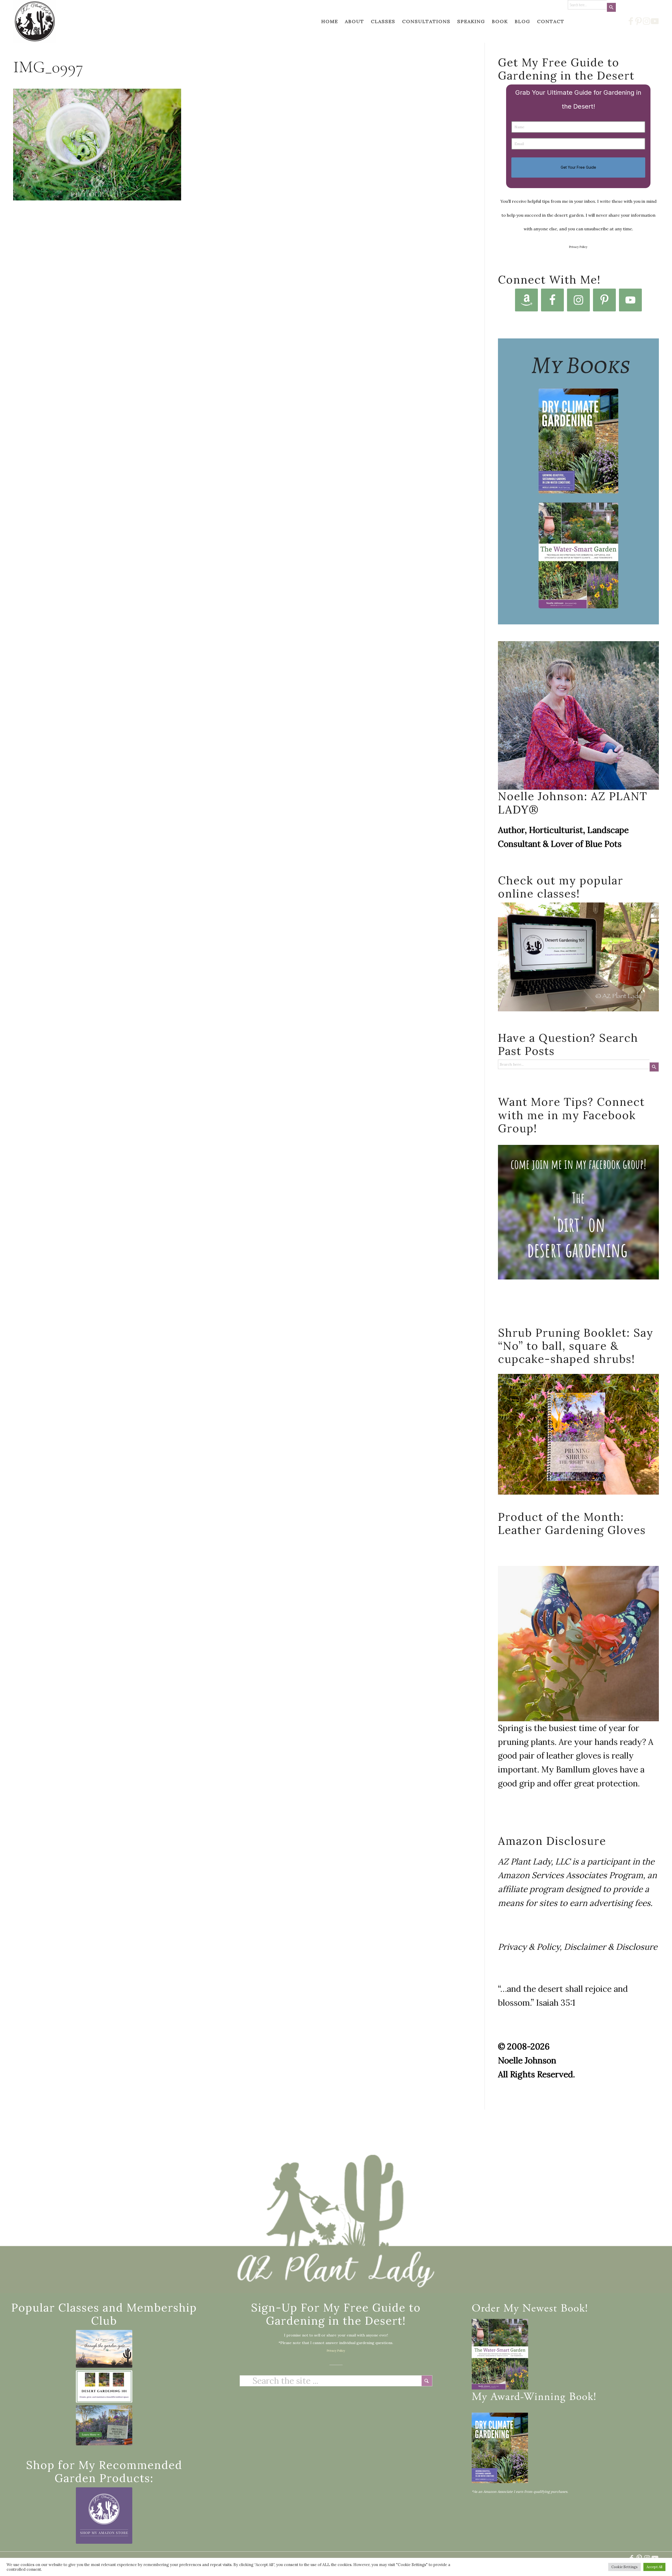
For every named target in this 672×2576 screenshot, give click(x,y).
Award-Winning (528, 2398)
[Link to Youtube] (655, 21)
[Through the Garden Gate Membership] (104, 2349)
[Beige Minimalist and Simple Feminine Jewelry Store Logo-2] (104, 2516)
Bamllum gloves (587, 1769)
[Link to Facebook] (631, 21)
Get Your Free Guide (578, 167)
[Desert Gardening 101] (104, 2386)
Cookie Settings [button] (624, 2567)
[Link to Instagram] (647, 21)
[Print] (35, 21)
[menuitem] (330, 21)
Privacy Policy (578, 247)
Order (486, 2309)
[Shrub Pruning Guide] (104, 2425)
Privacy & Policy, (530, 1947)
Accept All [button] (654, 2567)
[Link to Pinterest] (639, 21)
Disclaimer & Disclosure (611, 1947)
